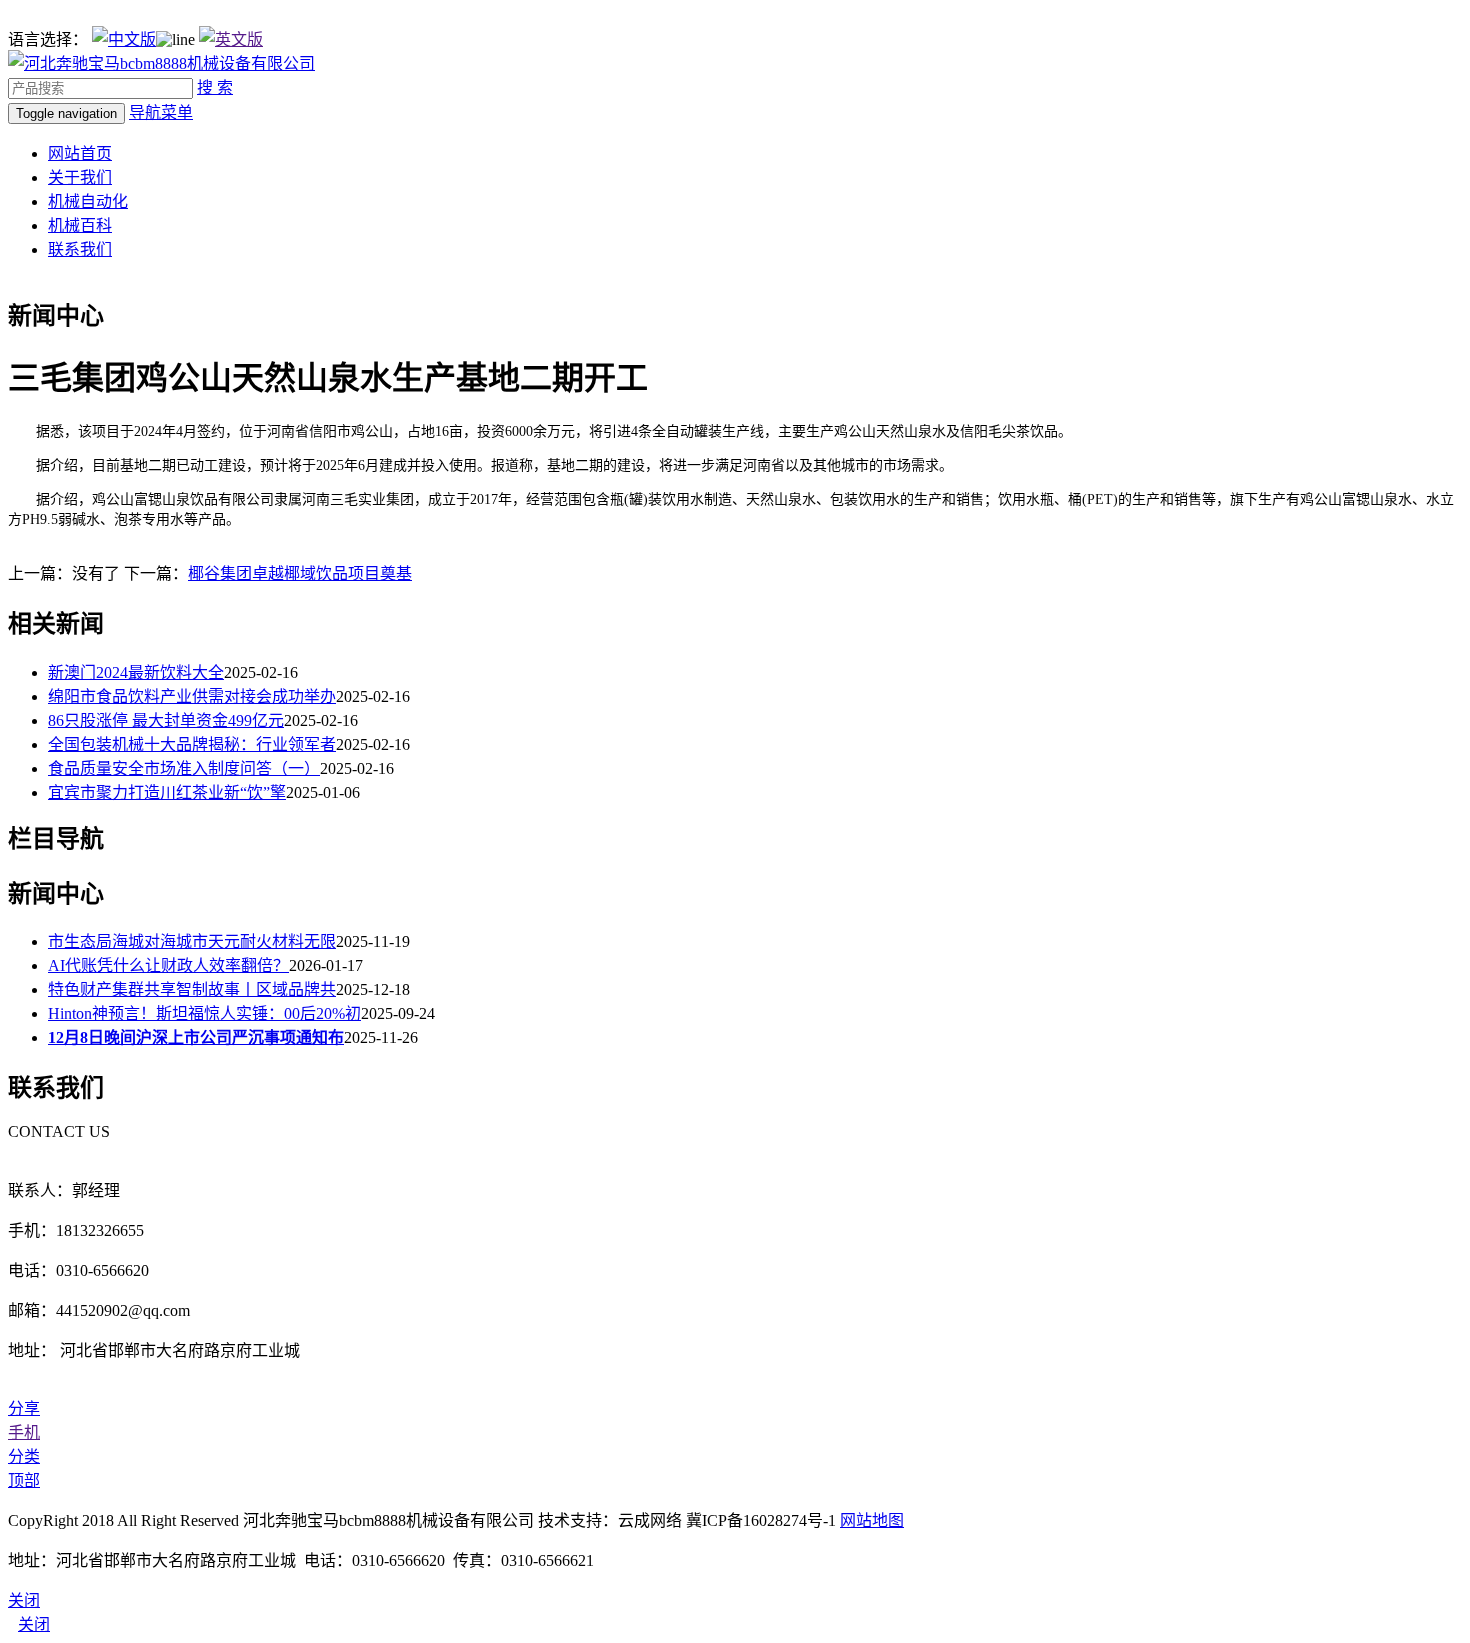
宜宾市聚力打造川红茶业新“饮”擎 (167, 792)
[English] (231, 39)
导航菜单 (161, 112)
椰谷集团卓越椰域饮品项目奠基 (300, 573)
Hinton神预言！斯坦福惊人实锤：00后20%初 (204, 1013)
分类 (24, 1456)
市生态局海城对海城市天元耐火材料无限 (192, 941)
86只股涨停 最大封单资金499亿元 (166, 720)
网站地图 (872, 1520)
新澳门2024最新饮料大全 (136, 672)
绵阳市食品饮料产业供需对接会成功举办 (192, 696)
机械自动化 (88, 201)
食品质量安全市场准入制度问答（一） (184, 768)
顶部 (24, 1480)
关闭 (34, 1624)
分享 (24, 1408)
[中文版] (124, 39)
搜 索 (215, 87)
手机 (24, 1432)
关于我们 (80, 177)
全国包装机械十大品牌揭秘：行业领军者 (192, 744)
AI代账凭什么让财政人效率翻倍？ (168, 965)
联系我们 (80, 249)
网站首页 (80, 153)
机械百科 (80, 225)
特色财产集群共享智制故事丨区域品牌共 (192, 989)
